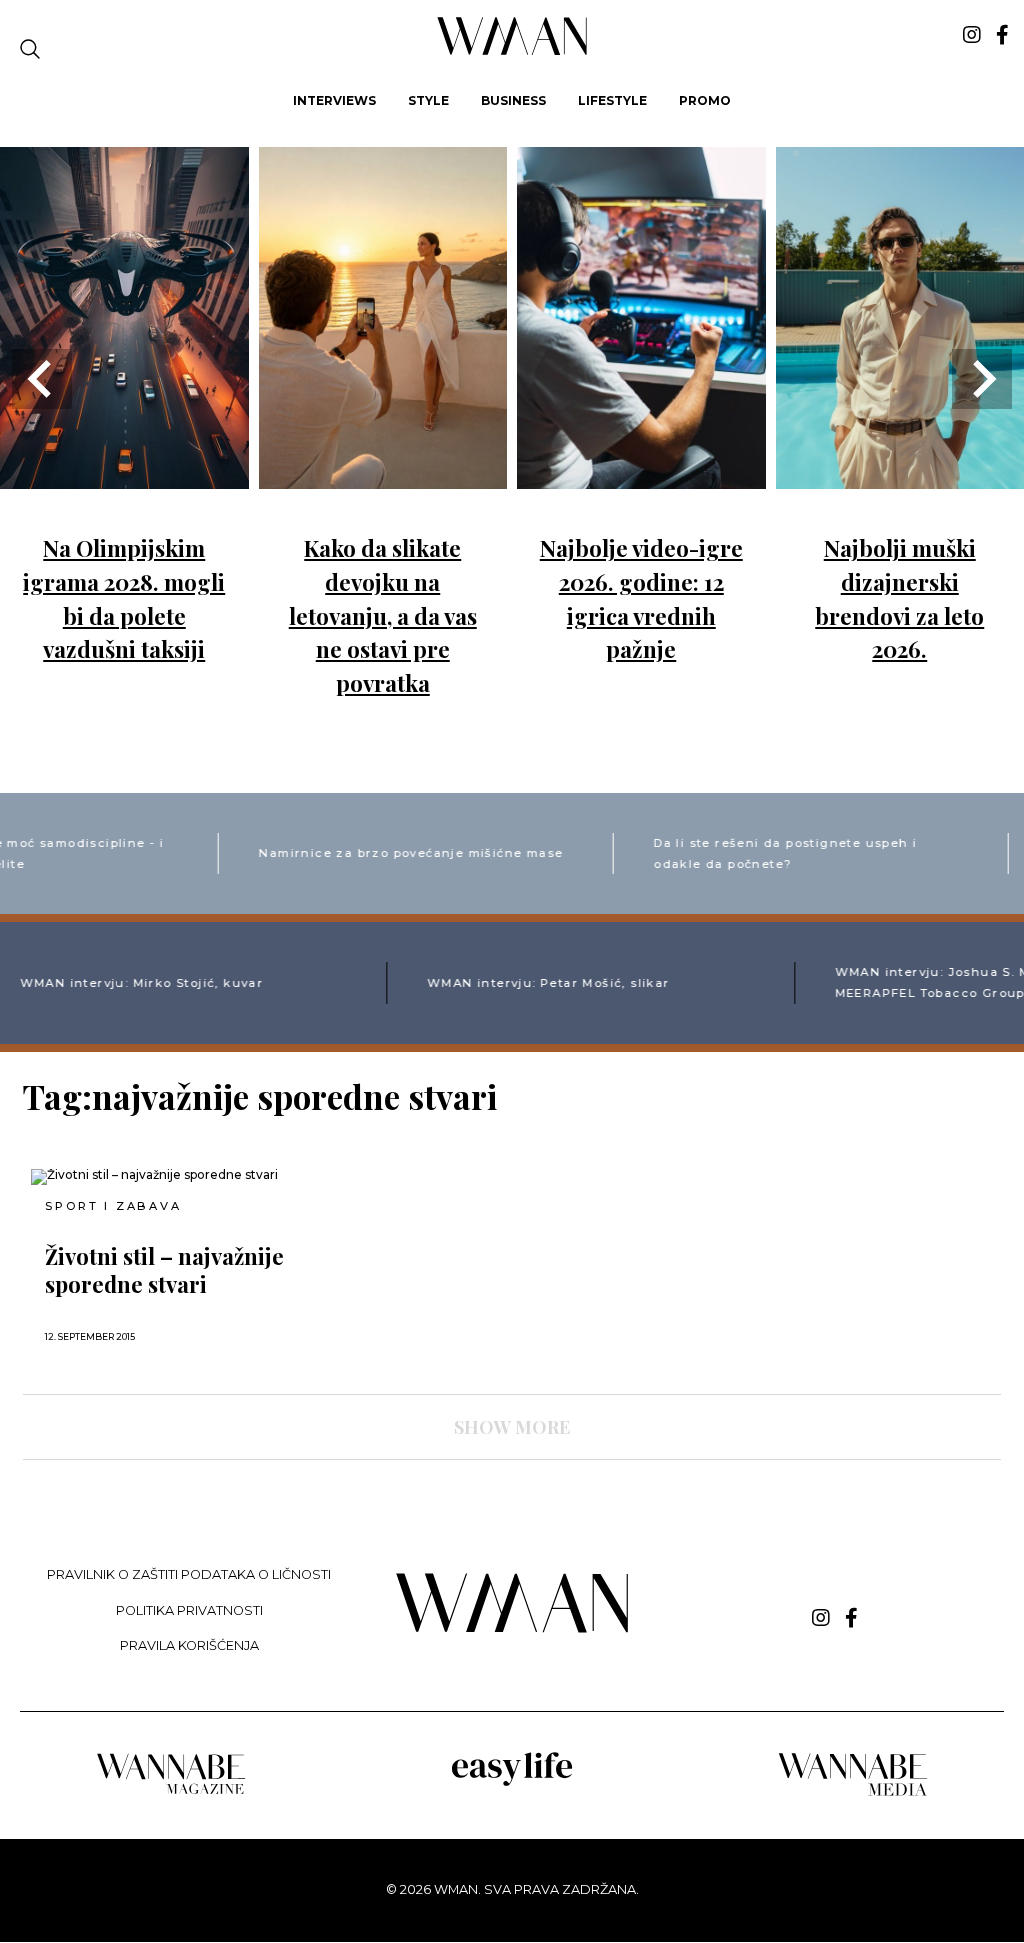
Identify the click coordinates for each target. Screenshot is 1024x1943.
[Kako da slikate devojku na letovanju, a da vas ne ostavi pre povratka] (383, 474)
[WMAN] (512, 51)
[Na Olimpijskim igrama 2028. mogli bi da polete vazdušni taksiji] (124, 474)
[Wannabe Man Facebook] (1002, 35)
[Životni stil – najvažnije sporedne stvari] (186, 1177)
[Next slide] (982, 379)
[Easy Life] (512, 1782)
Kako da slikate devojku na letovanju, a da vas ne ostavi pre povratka (383, 615)
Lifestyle (612, 100)
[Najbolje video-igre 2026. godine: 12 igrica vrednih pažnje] (641, 474)
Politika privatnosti (189, 1610)
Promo (705, 100)
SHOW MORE (512, 1427)
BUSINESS (513, 100)
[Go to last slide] (42, 379)
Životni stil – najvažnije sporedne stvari (164, 1270)
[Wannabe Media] (853, 1792)
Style (428, 100)
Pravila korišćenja (189, 1645)
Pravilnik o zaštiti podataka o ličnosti (189, 1574)
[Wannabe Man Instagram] (972, 35)
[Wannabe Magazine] (171, 1792)
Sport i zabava (113, 1206)
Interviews (334, 100)
